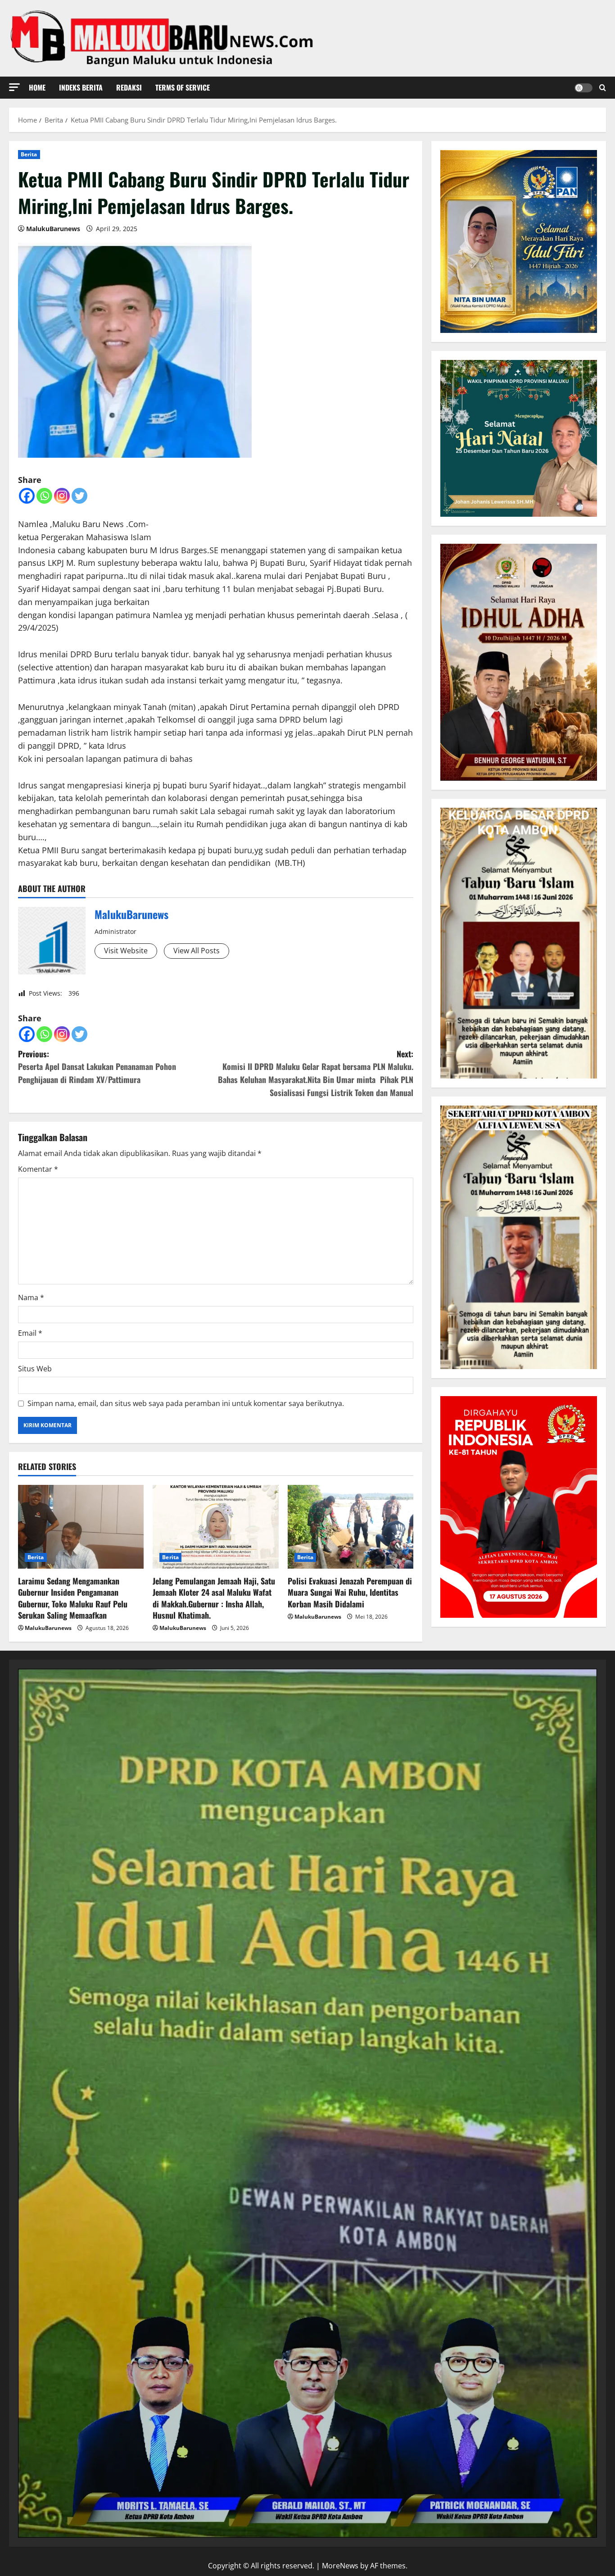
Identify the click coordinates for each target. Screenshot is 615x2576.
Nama (31, 1297)
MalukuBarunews (53, 229)
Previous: (97, 1067)
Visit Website (126, 951)
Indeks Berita (81, 87)
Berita (29, 154)
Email (30, 1333)
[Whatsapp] (44, 496)
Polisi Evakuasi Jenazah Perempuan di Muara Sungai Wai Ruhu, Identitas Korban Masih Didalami (350, 1592)
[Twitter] (79, 496)
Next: (316, 1073)
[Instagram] (62, 496)
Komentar (38, 1169)
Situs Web (35, 1369)
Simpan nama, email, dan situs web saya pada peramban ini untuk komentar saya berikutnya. (186, 1403)
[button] (14, 87)
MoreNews (340, 2566)
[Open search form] (603, 88)
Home (37, 87)
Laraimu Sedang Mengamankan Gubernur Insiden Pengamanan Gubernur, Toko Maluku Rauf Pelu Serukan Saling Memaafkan (73, 1598)
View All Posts (197, 951)
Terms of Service (183, 87)
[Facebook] (27, 496)
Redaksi (129, 87)
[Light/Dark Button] (583, 88)
